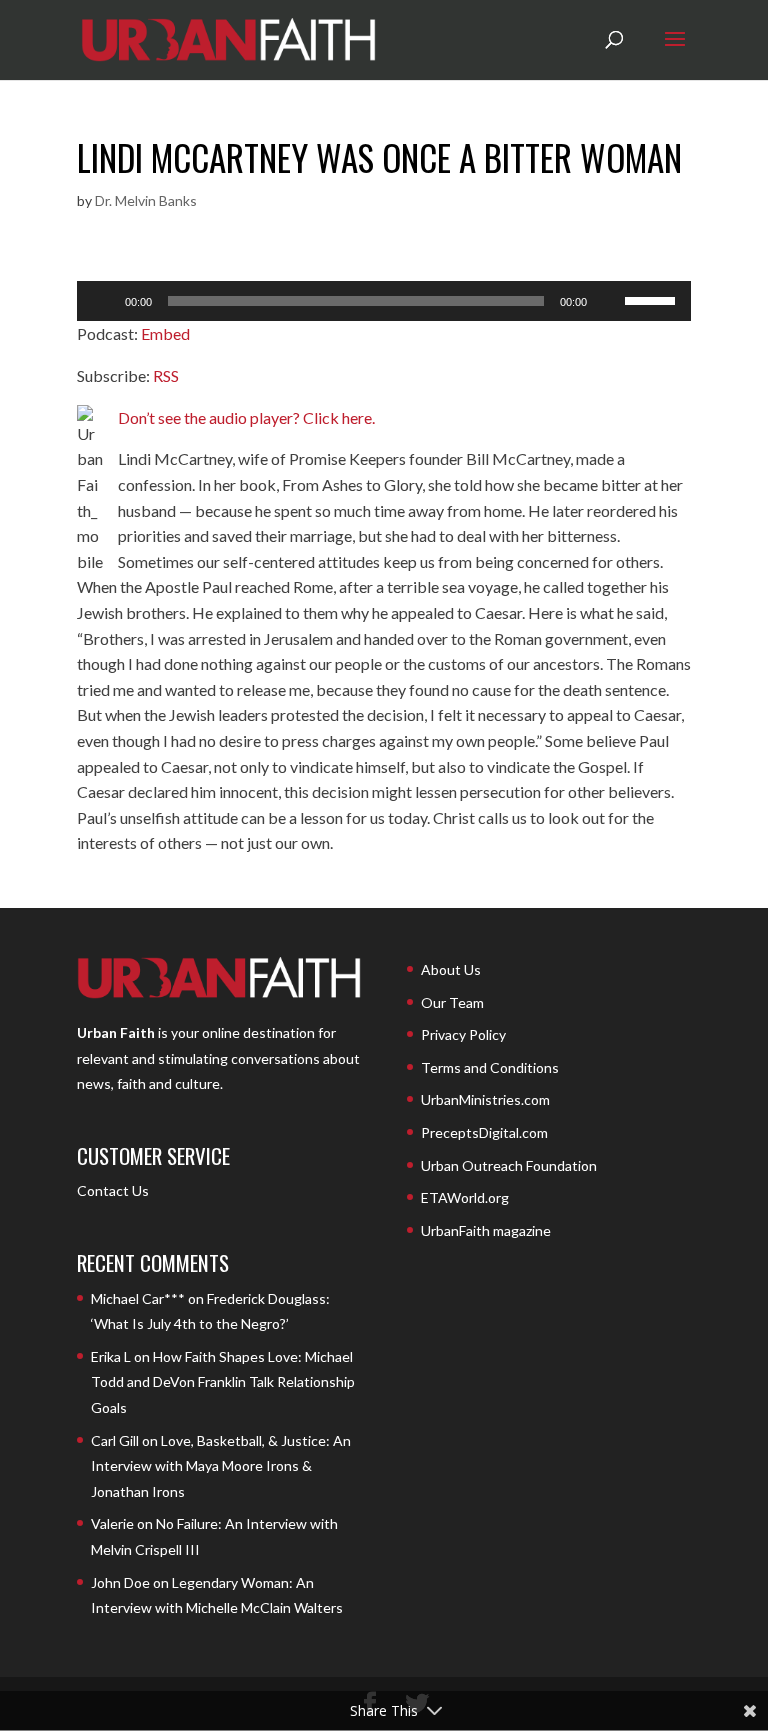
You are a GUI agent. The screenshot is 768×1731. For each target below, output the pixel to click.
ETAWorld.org (465, 1197)
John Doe (120, 1582)
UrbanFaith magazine (486, 1230)
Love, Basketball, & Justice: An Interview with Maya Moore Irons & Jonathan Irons (221, 1466)
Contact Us (113, 1190)
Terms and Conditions (490, 1067)
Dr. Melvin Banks (146, 200)
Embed (165, 333)
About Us (451, 969)
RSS (166, 375)
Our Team (452, 1002)
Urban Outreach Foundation (509, 1165)
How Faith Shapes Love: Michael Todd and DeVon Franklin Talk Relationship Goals (223, 1382)
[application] (384, 301)
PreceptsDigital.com (484, 1132)
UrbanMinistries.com (485, 1099)
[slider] (653, 299)
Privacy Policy (463, 1034)
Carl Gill (115, 1440)
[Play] (103, 301)
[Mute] (609, 301)
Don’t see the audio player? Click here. (246, 417)
